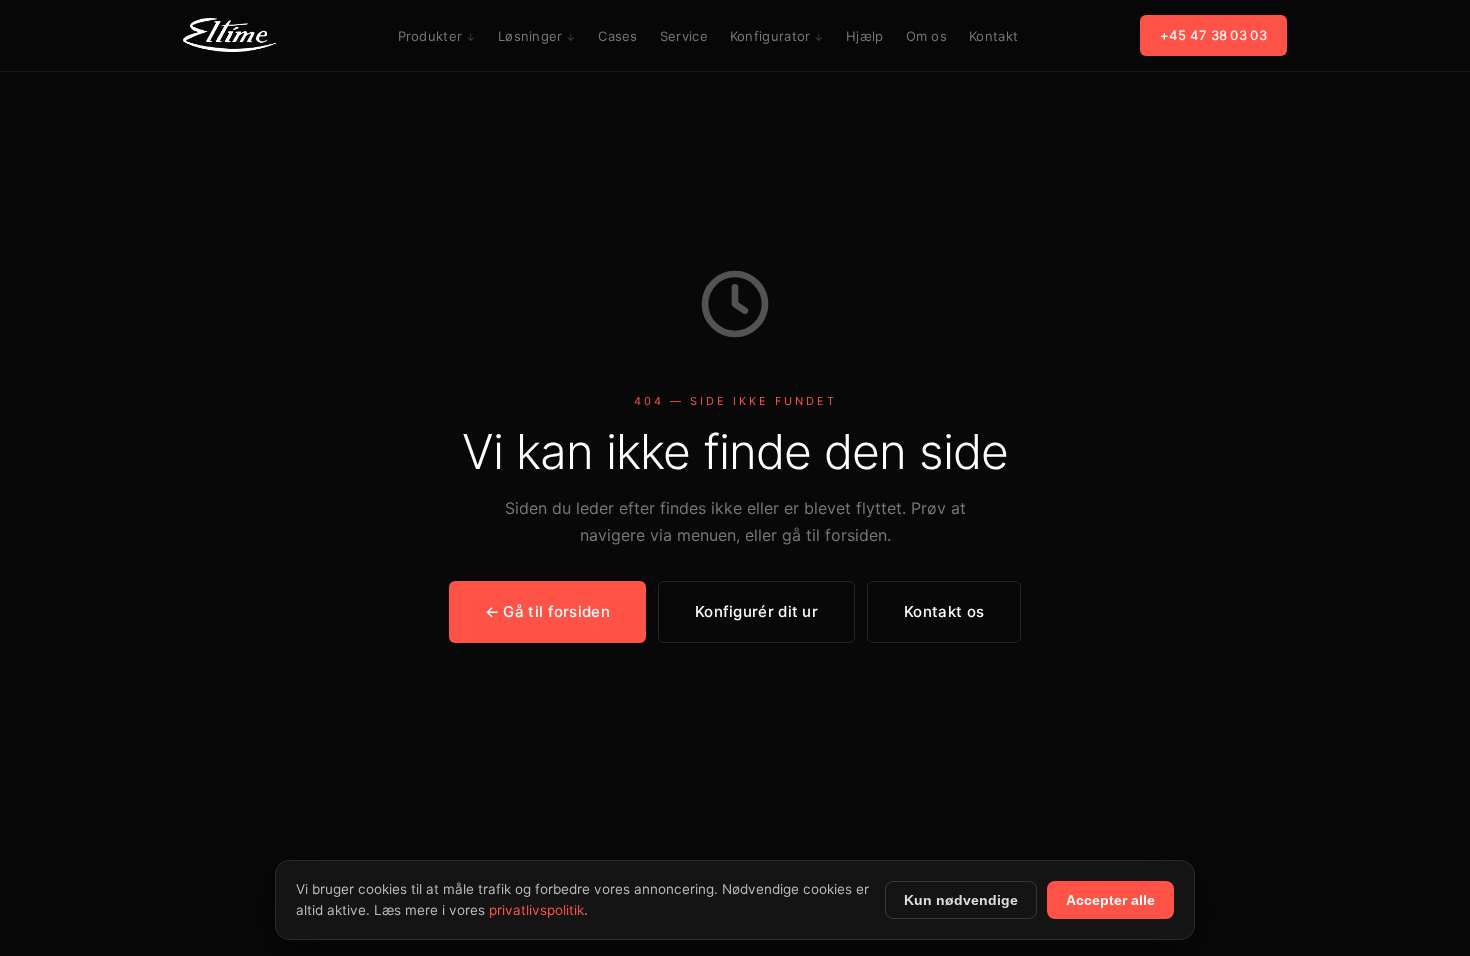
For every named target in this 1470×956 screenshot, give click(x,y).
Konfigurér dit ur (756, 611)
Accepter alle (1110, 900)
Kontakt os (944, 611)
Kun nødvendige (961, 900)
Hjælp (865, 36)
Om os (927, 36)
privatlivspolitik (536, 910)
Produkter (430, 36)
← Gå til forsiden (547, 611)
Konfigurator (770, 36)
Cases (618, 36)
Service (684, 36)
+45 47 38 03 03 (1214, 35)
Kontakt (993, 36)
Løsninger (530, 36)
